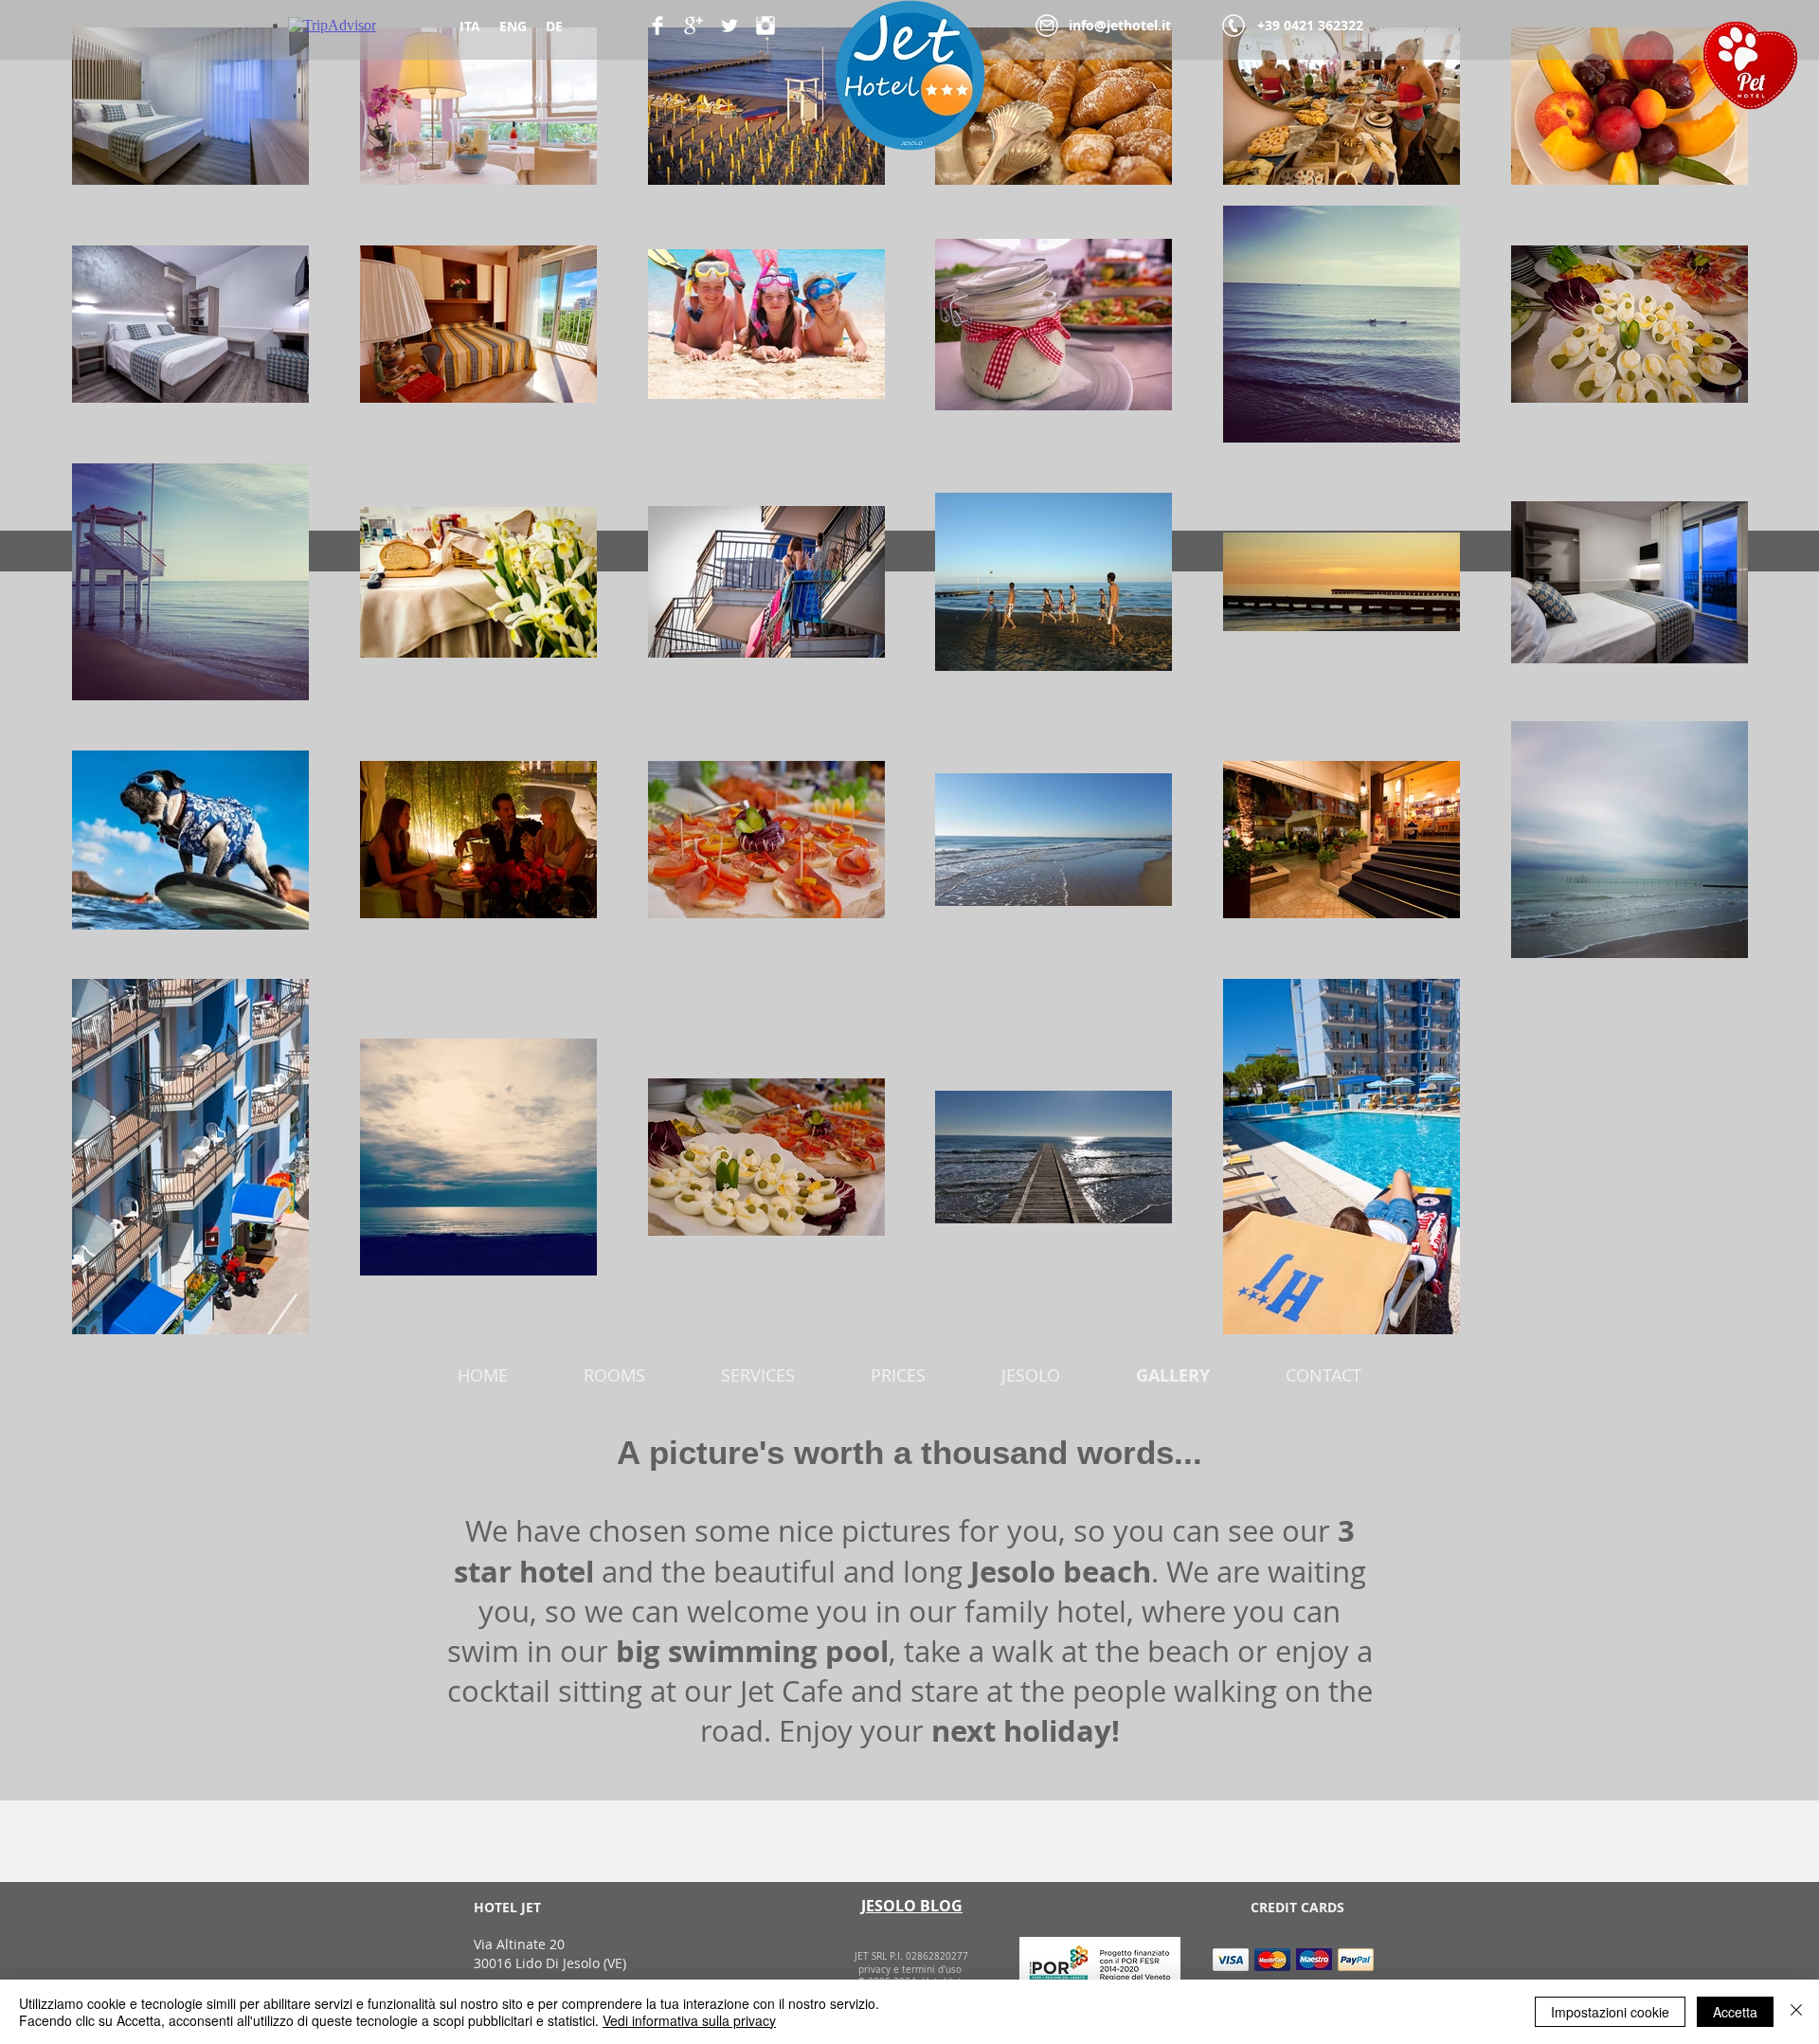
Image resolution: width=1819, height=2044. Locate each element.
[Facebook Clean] (657, 26)
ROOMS (614, 1375)
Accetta (1735, 2012)
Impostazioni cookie (1610, 2012)
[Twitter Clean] (729, 26)
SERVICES (758, 1375)
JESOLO (1031, 1375)
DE (554, 26)
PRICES (898, 1375)
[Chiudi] (1796, 2012)
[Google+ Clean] (693, 26)
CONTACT (1324, 1375)
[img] (1231, 1959)
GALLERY (1173, 1375)
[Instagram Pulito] (765, 26)
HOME (483, 1375)
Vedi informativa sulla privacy (689, 2020)
